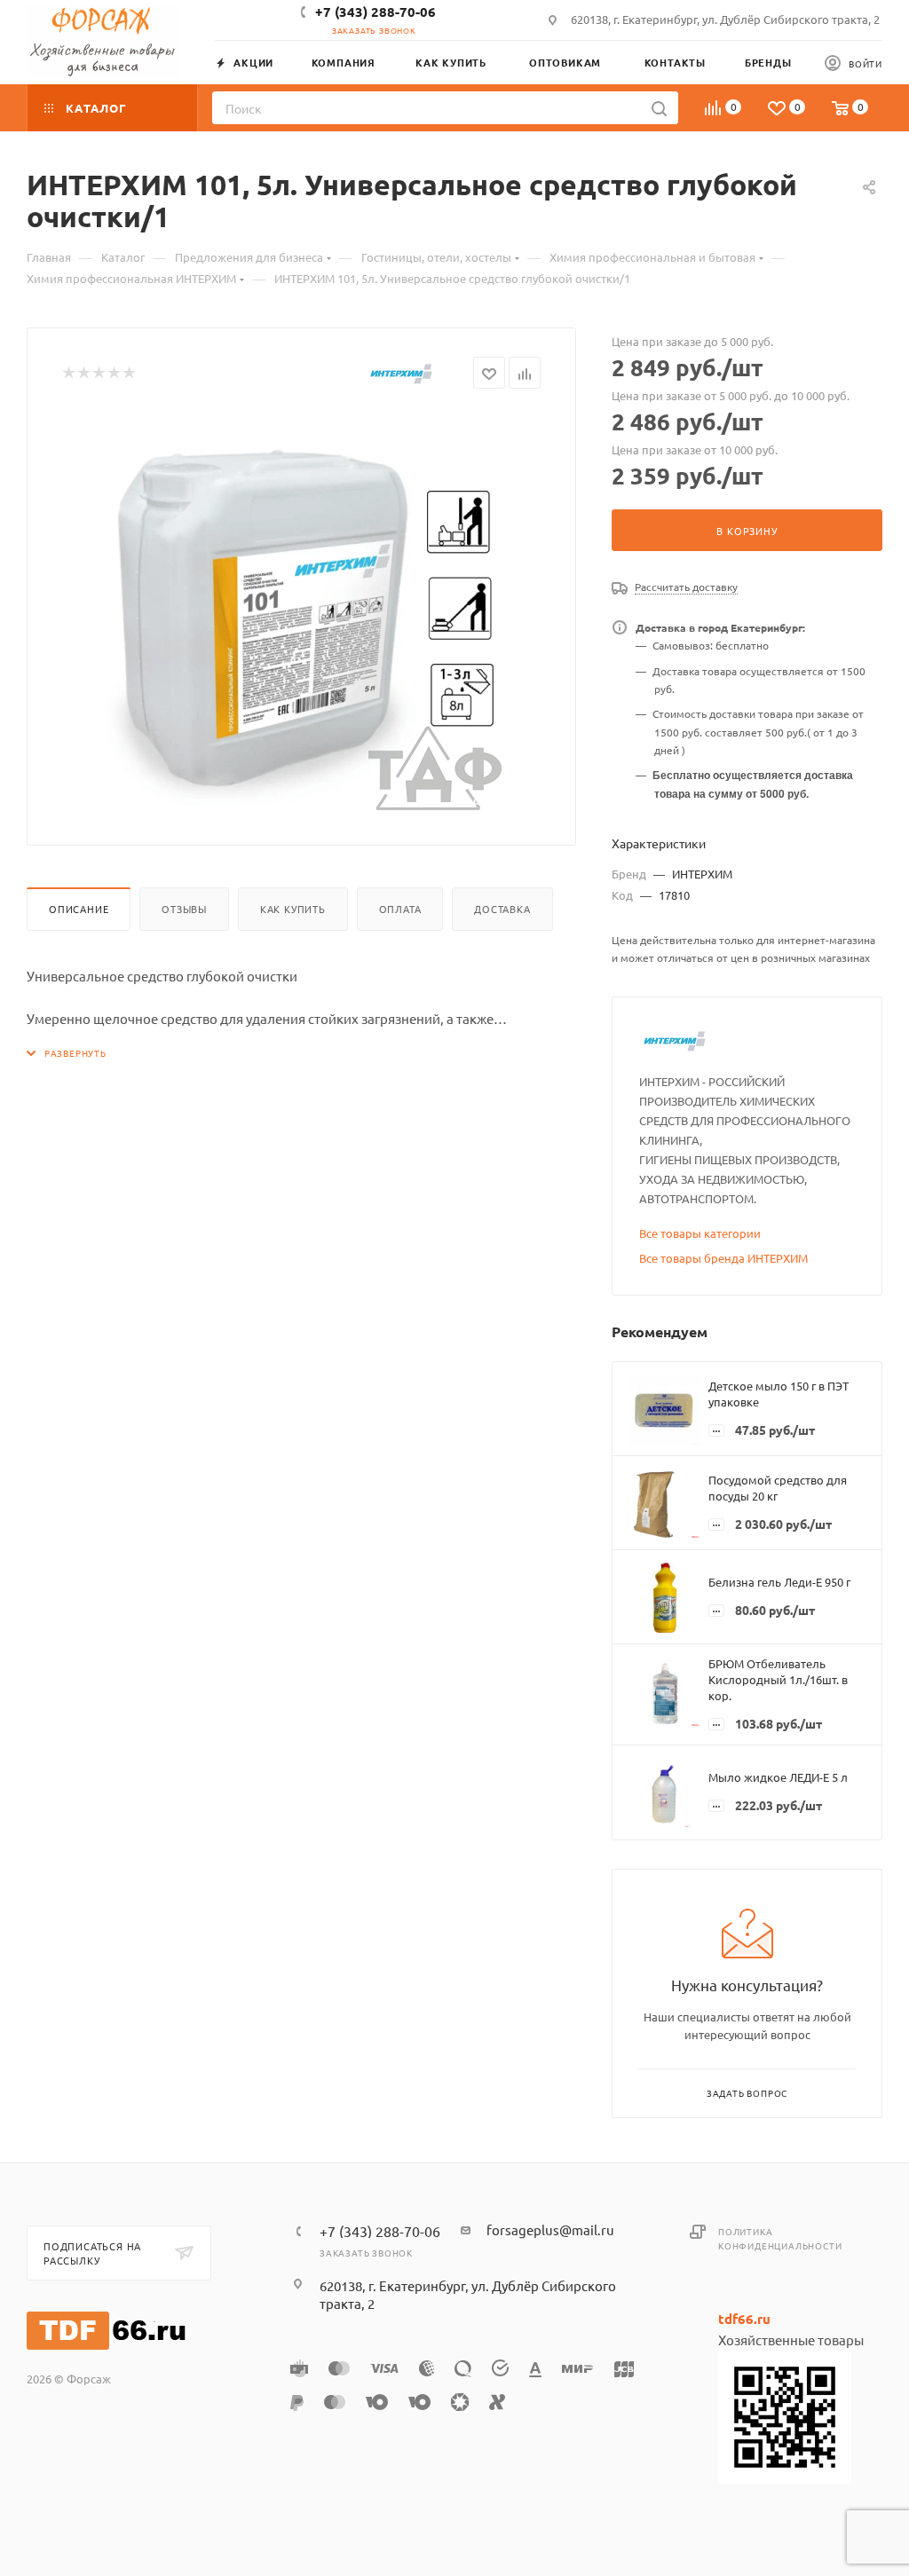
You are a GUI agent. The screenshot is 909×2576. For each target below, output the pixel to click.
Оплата (400, 909)
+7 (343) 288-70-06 (375, 12)
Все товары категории (700, 1233)
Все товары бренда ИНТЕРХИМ (723, 1258)
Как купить (293, 909)
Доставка (502, 909)
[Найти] (659, 108)
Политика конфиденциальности (780, 2238)
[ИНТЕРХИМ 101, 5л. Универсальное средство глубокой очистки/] (302, 611)
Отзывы (184, 909)
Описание (79, 909)
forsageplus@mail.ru (550, 2229)
